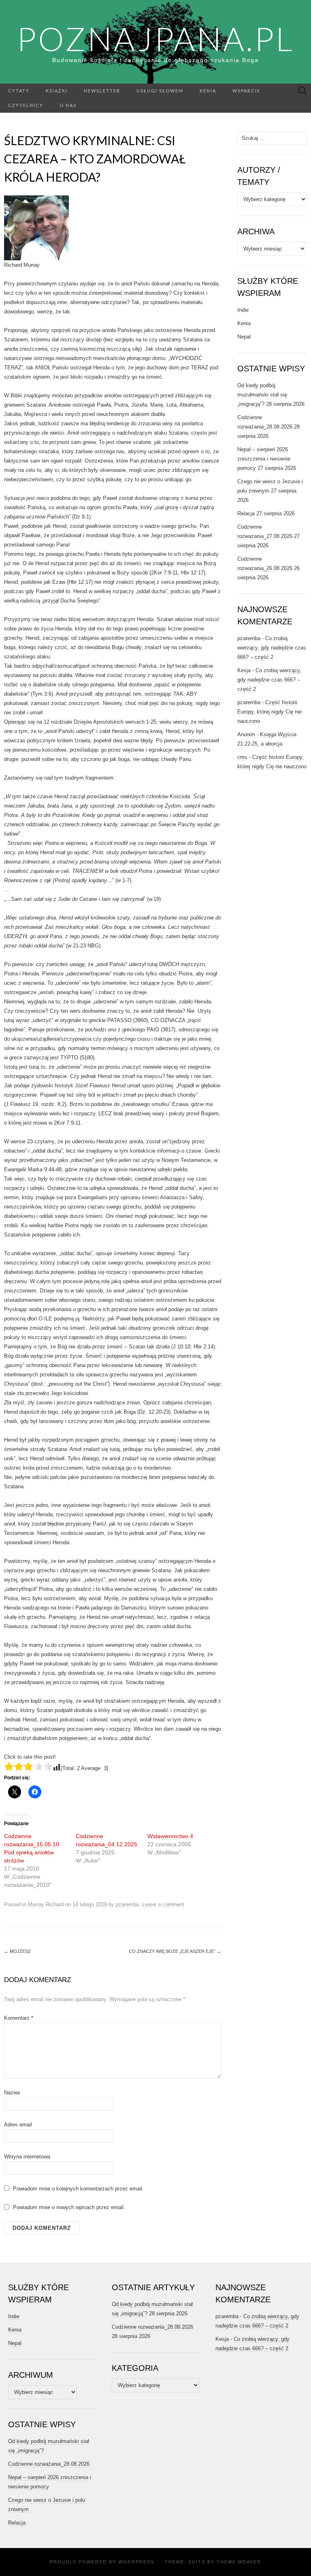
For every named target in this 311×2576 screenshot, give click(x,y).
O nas (68, 105)
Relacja (246, 513)
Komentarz (19, 2018)
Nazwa (12, 2093)
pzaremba (127, 1904)
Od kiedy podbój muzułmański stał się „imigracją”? (262, 395)
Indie (243, 310)
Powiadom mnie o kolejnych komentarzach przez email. (78, 2189)
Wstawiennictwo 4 (170, 1836)
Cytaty (19, 91)
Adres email (18, 2125)
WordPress (136, 2562)
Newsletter (102, 91)
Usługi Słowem (160, 91)
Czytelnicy (26, 105)
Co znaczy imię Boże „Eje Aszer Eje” (175, 1951)
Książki (57, 91)
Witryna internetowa (27, 2157)
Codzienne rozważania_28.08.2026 (49, 2464)
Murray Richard (46, 1904)
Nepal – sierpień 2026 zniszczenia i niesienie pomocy (264, 459)
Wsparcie (246, 91)
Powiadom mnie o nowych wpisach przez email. (69, 2207)
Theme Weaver (239, 2562)
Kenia (208, 91)
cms (242, 757)
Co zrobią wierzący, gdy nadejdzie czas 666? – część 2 (272, 648)
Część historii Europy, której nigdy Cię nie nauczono (269, 712)
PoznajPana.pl (155, 39)
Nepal (244, 337)
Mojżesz (17, 1951)
